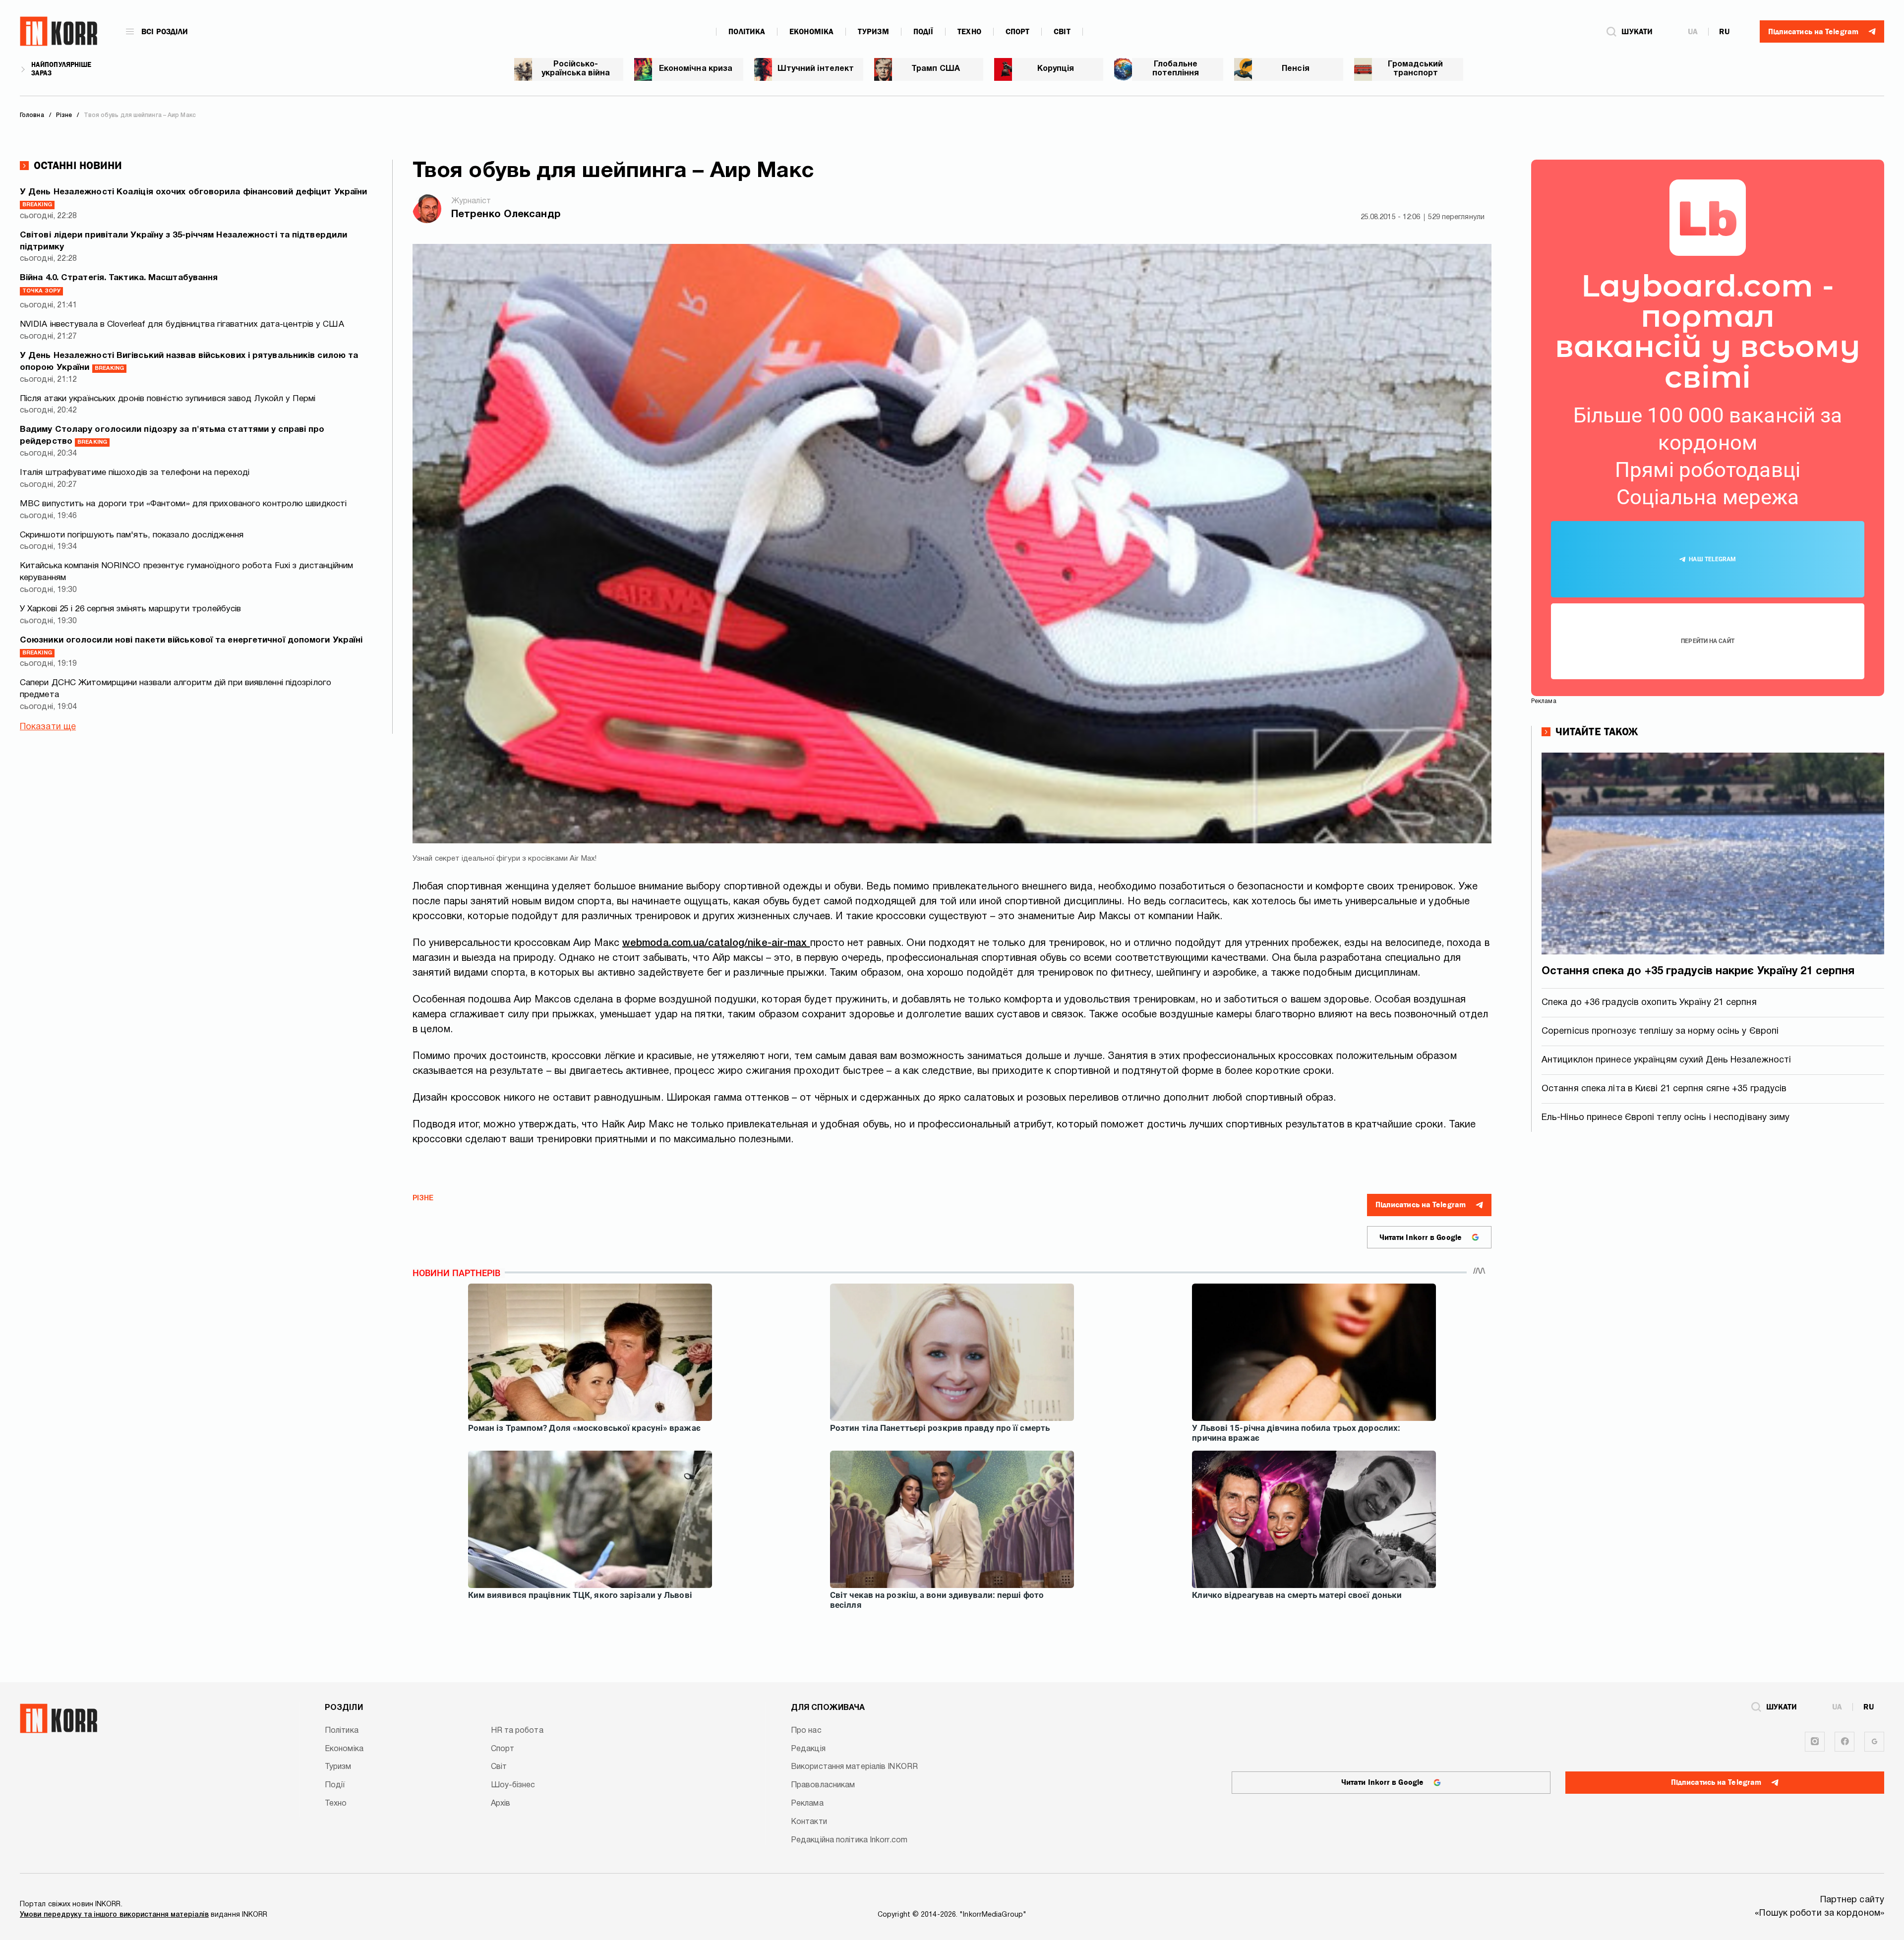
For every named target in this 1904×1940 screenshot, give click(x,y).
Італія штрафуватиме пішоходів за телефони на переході (135, 473)
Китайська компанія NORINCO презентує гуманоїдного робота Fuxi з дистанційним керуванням (187, 572)
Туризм (873, 32)
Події (923, 32)
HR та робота (517, 1731)
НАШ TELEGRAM (1712, 559)
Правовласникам (823, 1785)
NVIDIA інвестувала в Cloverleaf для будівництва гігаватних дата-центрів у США (182, 324)
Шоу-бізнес (513, 1785)
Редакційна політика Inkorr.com (849, 1840)
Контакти (809, 1822)
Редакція (808, 1749)
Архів (501, 1804)
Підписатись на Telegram (1421, 1205)
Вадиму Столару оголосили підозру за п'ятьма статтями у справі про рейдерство (172, 436)
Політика (747, 32)
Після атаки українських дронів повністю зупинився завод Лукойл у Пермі (168, 399)
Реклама (807, 1804)
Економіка (811, 32)
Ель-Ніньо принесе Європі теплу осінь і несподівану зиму (1666, 1118)
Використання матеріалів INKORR (854, 1767)
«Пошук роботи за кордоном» (1819, 1913)
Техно (969, 32)
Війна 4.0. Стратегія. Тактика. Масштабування (119, 284)
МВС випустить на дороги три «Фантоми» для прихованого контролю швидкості (183, 504)
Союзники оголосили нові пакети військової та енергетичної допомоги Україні (191, 646)
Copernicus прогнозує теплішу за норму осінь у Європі (1660, 1031)
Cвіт (1062, 32)
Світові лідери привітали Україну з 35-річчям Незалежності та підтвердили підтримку (183, 241)
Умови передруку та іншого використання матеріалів (114, 1915)
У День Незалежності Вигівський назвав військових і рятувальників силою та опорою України (189, 362)
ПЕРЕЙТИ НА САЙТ (1708, 641)
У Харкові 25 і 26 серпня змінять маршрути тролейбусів (130, 609)
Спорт (1018, 32)
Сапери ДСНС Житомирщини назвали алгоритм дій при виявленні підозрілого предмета (176, 689)
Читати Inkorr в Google (1421, 1237)
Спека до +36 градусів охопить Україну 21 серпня (1649, 1003)
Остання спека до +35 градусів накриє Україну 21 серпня (1698, 971)
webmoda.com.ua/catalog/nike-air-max (716, 943)
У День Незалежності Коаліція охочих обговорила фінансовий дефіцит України (193, 198)
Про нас (806, 1731)
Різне (423, 1199)
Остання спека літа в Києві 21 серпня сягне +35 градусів (1664, 1089)
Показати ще (48, 727)
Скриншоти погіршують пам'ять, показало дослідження (132, 535)
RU (1724, 32)
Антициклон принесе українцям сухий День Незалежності (1666, 1060)
